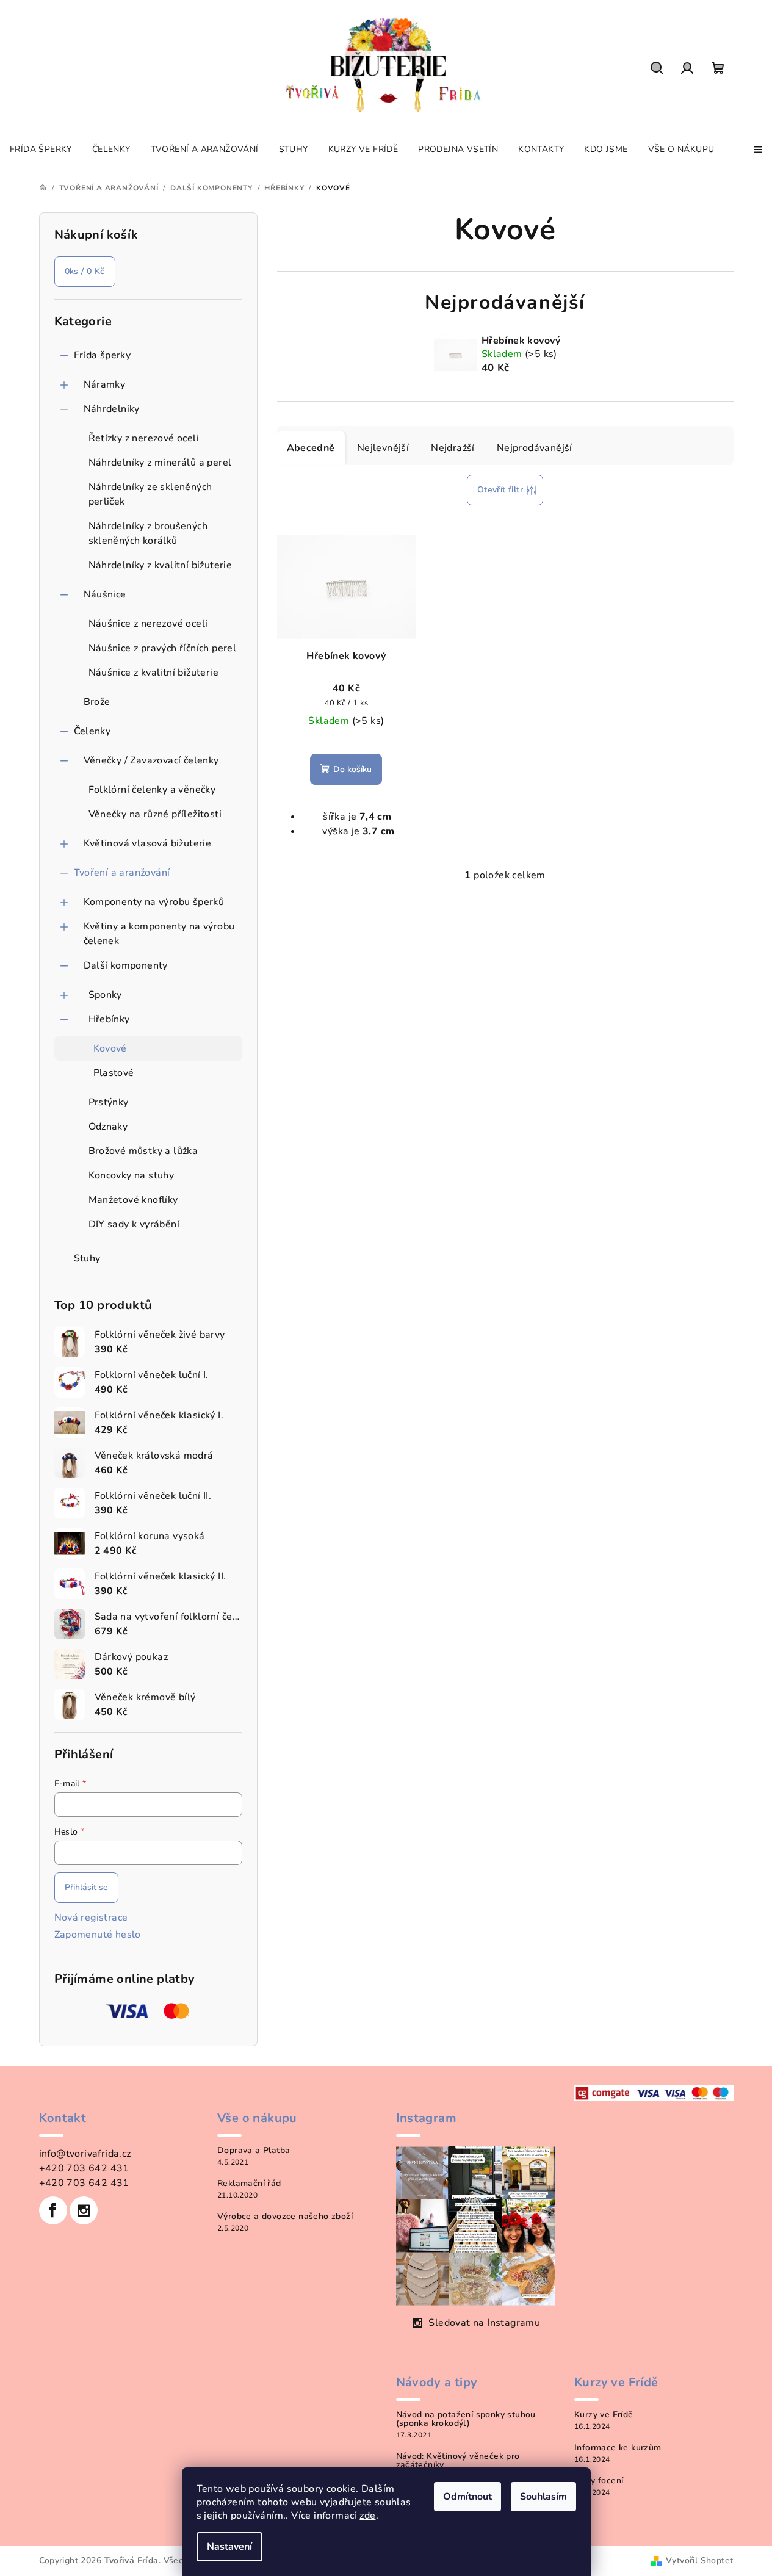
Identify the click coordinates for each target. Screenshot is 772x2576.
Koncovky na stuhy (132, 1175)
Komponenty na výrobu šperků (154, 902)
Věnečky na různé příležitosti (155, 814)
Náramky (105, 384)
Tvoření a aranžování (122, 873)
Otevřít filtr (500, 490)
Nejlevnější (383, 448)
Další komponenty (126, 965)
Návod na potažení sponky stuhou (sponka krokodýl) (466, 2419)
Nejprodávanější (535, 448)
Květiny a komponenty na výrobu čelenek (159, 934)
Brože (97, 702)
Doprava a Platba (254, 2151)
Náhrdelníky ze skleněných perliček (150, 494)
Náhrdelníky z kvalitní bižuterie (161, 565)
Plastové (114, 1073)
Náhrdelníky (112, 409)
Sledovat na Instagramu (484, 2323)
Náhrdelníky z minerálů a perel (160, 463)
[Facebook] (53, 2210)
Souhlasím (543, 2497)
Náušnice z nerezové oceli (148, 624)
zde (367, 2516)
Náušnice (105, 594)
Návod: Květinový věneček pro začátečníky (458, 2461)
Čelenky (92, 731)
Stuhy (87, 1258)
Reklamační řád (249, 2184)
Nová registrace (91, 1918)
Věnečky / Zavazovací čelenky (151, 760)
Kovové (110, 1048)
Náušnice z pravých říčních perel (163, 648)
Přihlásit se (86, 1887)
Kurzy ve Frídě (604, 2415)
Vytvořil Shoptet (699, 2560)
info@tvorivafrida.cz (85, 2154)
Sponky (105, 995)
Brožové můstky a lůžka (143, 1151)
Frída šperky (103, 355)
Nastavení (229, 2547)
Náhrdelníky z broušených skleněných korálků (148, 533)
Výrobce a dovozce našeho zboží (285, 2217)
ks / (85, 271)
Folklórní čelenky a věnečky (152, 790)
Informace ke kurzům (618, 2448)
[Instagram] (84, 2210)
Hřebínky (109, 1019)
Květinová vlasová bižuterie (148, 843)
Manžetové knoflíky (133, 1200)
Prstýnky (109, 1102)
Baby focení (599, 2481)
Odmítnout (467, 2497)
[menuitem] (41, 150)
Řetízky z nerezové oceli (144, 438)
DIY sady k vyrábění (134, 1224)
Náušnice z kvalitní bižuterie (154, 673)
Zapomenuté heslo (98, 1935)
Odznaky (108, 1127)
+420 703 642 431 (84, 2168)
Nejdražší (453, 448)
